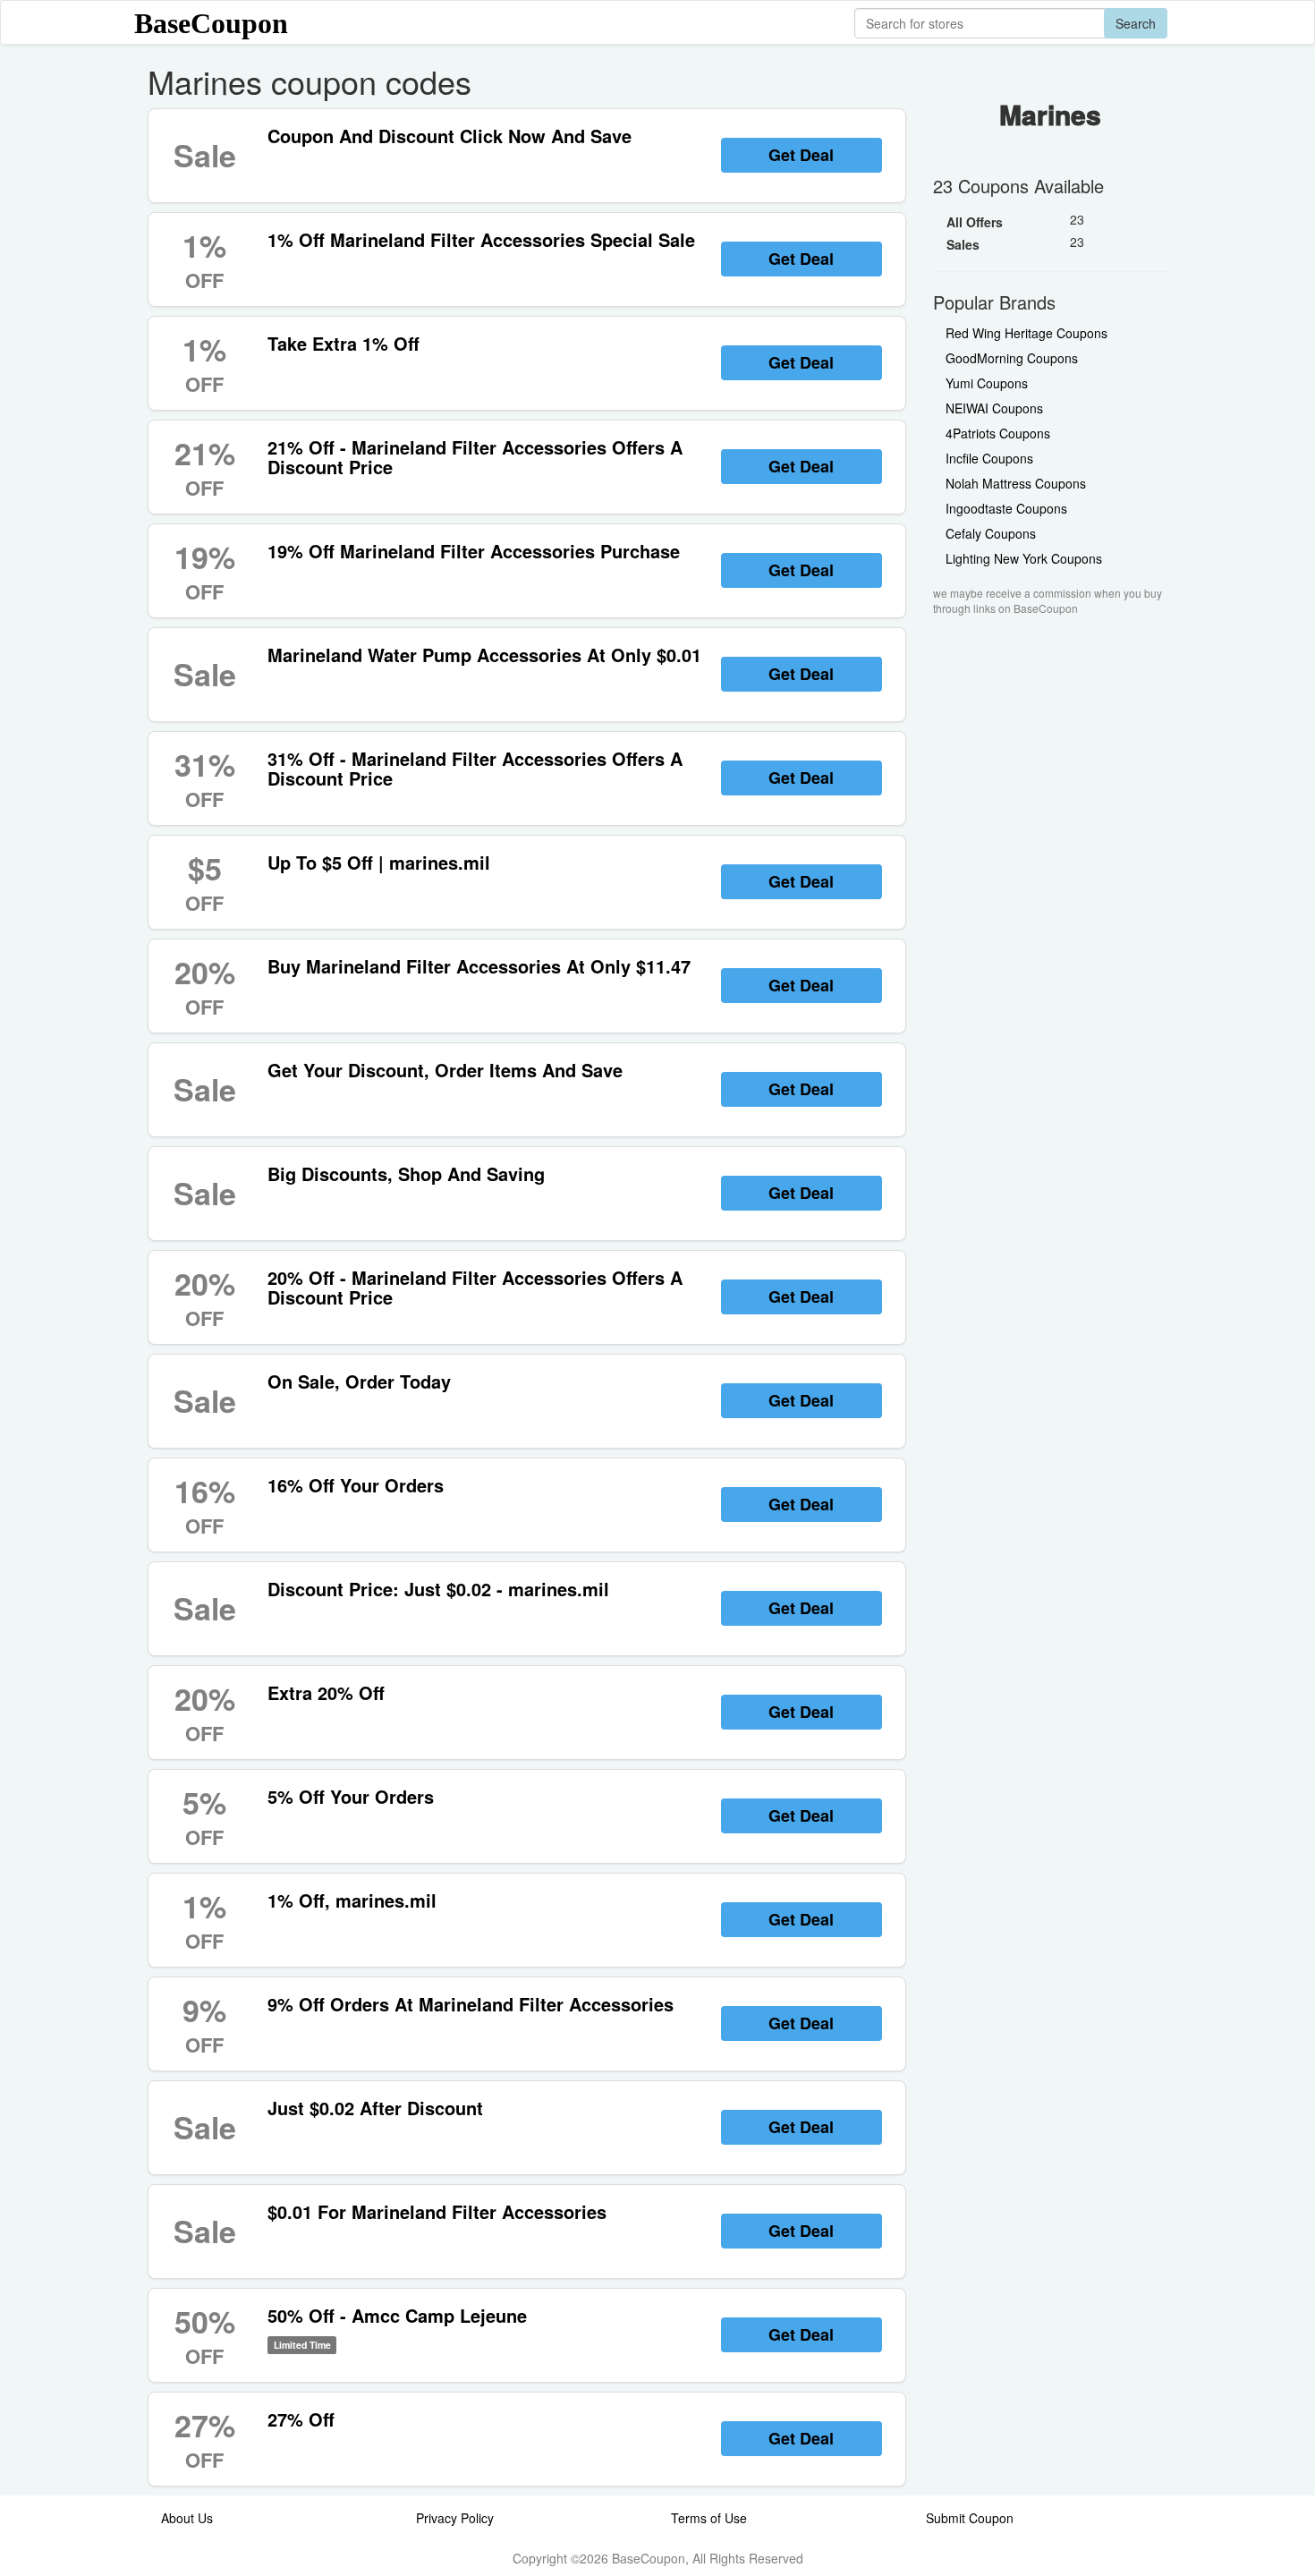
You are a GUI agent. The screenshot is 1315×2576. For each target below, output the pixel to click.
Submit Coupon (970, 2518)
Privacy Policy (455, 2518)
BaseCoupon (211, 23)
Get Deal (801, 155)
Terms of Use (709, 2518)
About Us (187, 2518)
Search (1136, 23)
